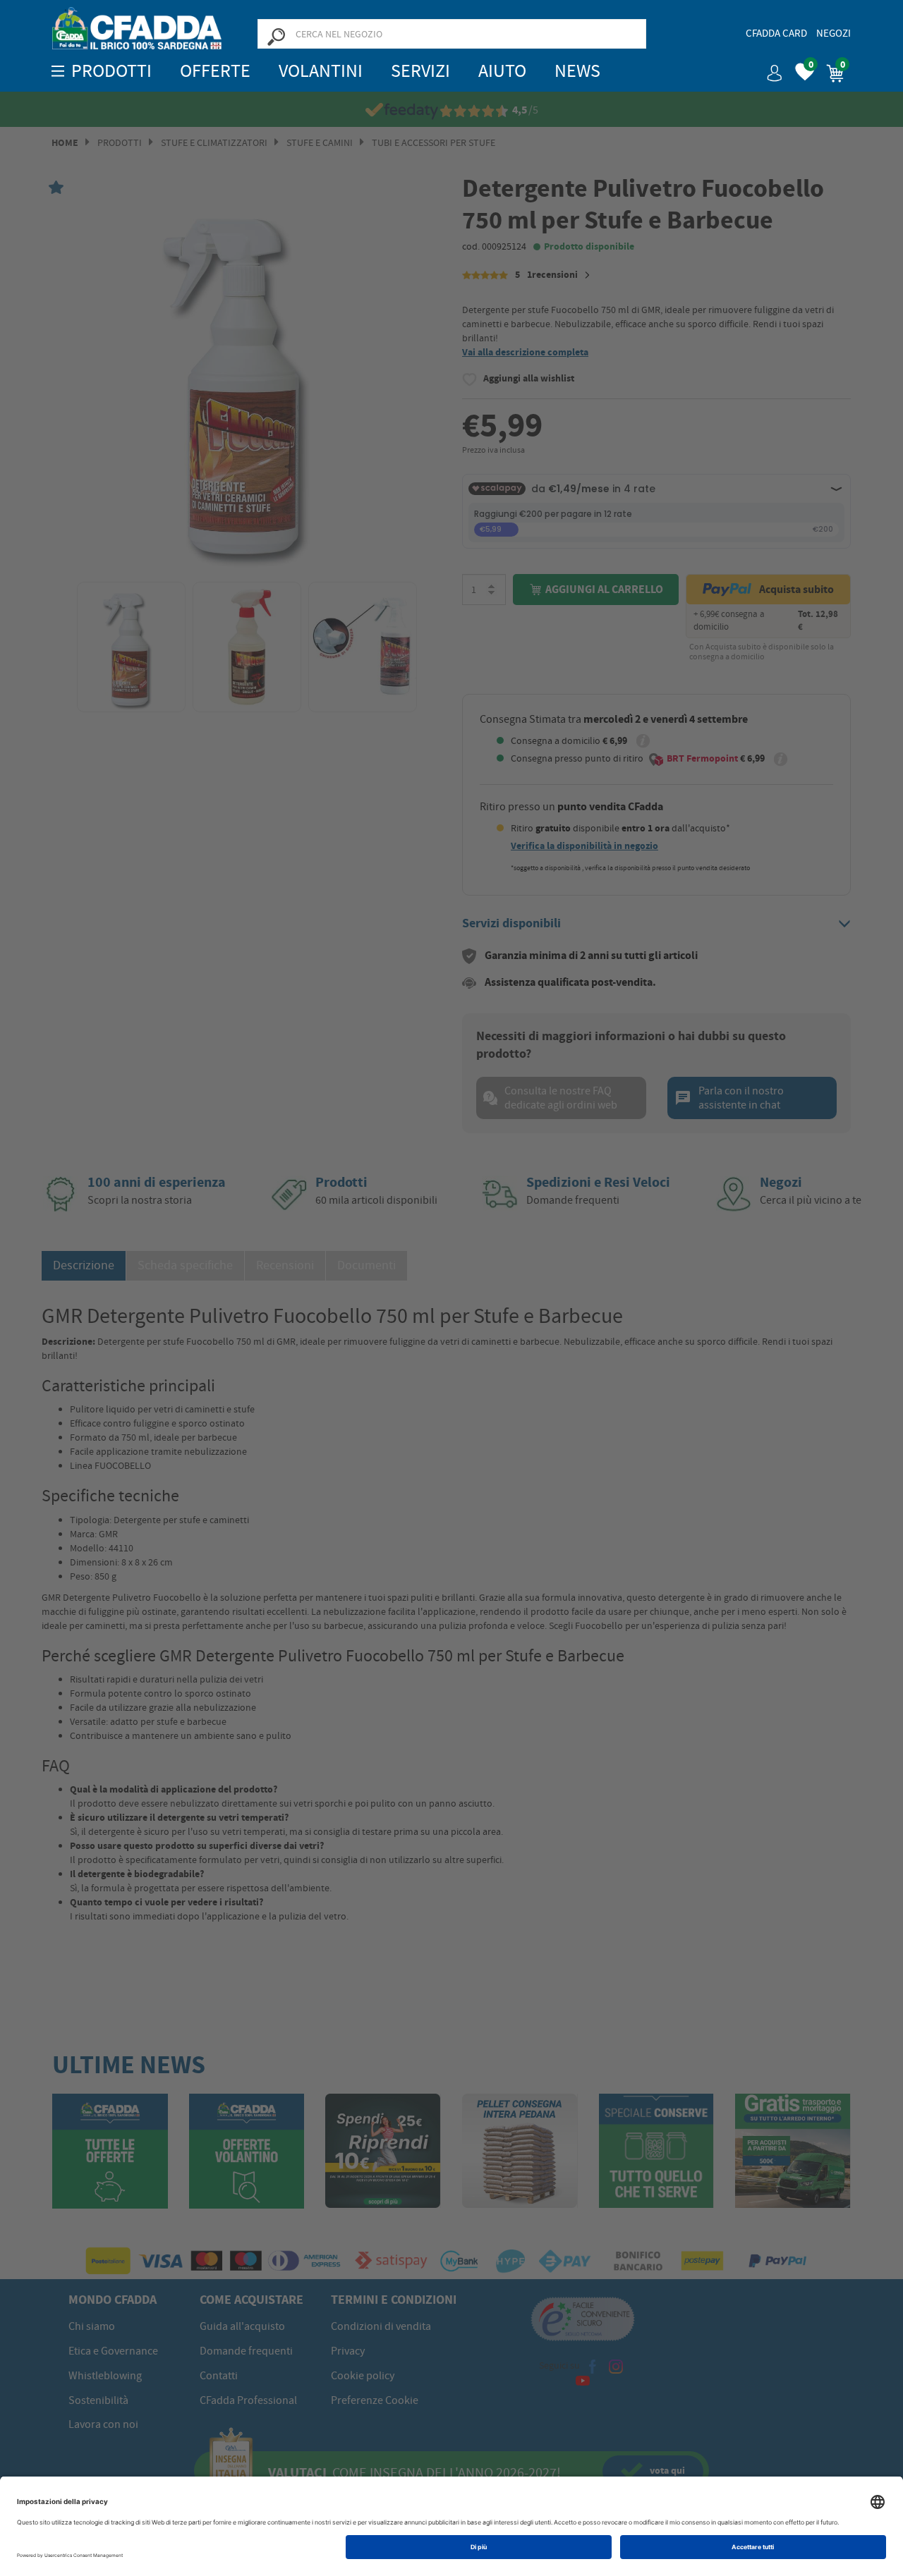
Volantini (321, 71)
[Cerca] (276, 36)
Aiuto (502, 71)
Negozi (834, 33)
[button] (769, 68)
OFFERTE (215, 71)
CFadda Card (776, 33)
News (577, 71)
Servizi (420, 71)
